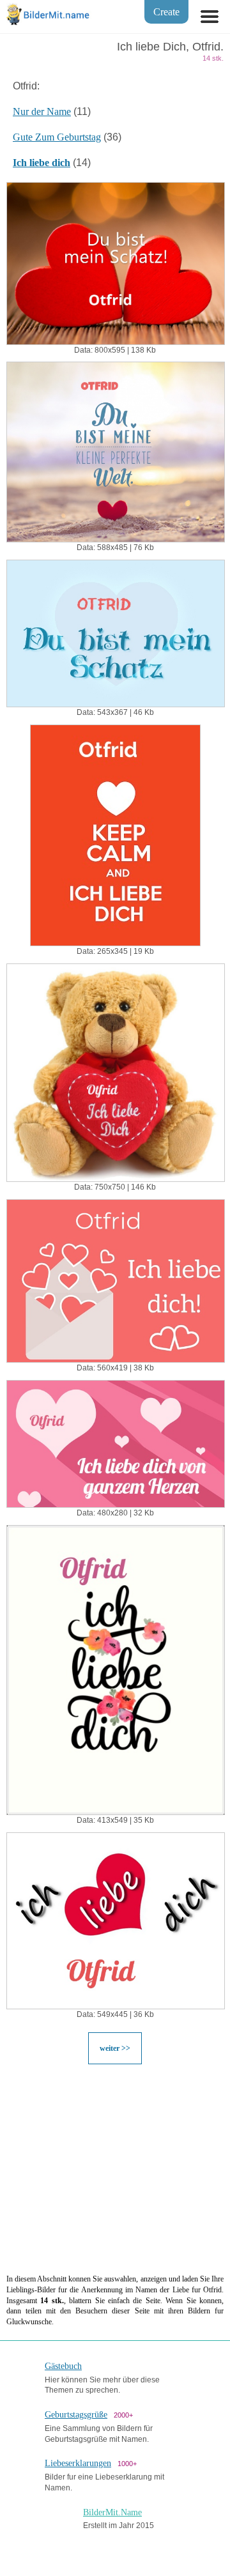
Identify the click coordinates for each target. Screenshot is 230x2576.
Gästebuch (63, 2366)
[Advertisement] (115, 2168)
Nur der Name (42, 111)
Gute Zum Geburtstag (57, 137)
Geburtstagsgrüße (76, 2415)
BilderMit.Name (112, 2512)
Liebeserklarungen (78, 2463)
